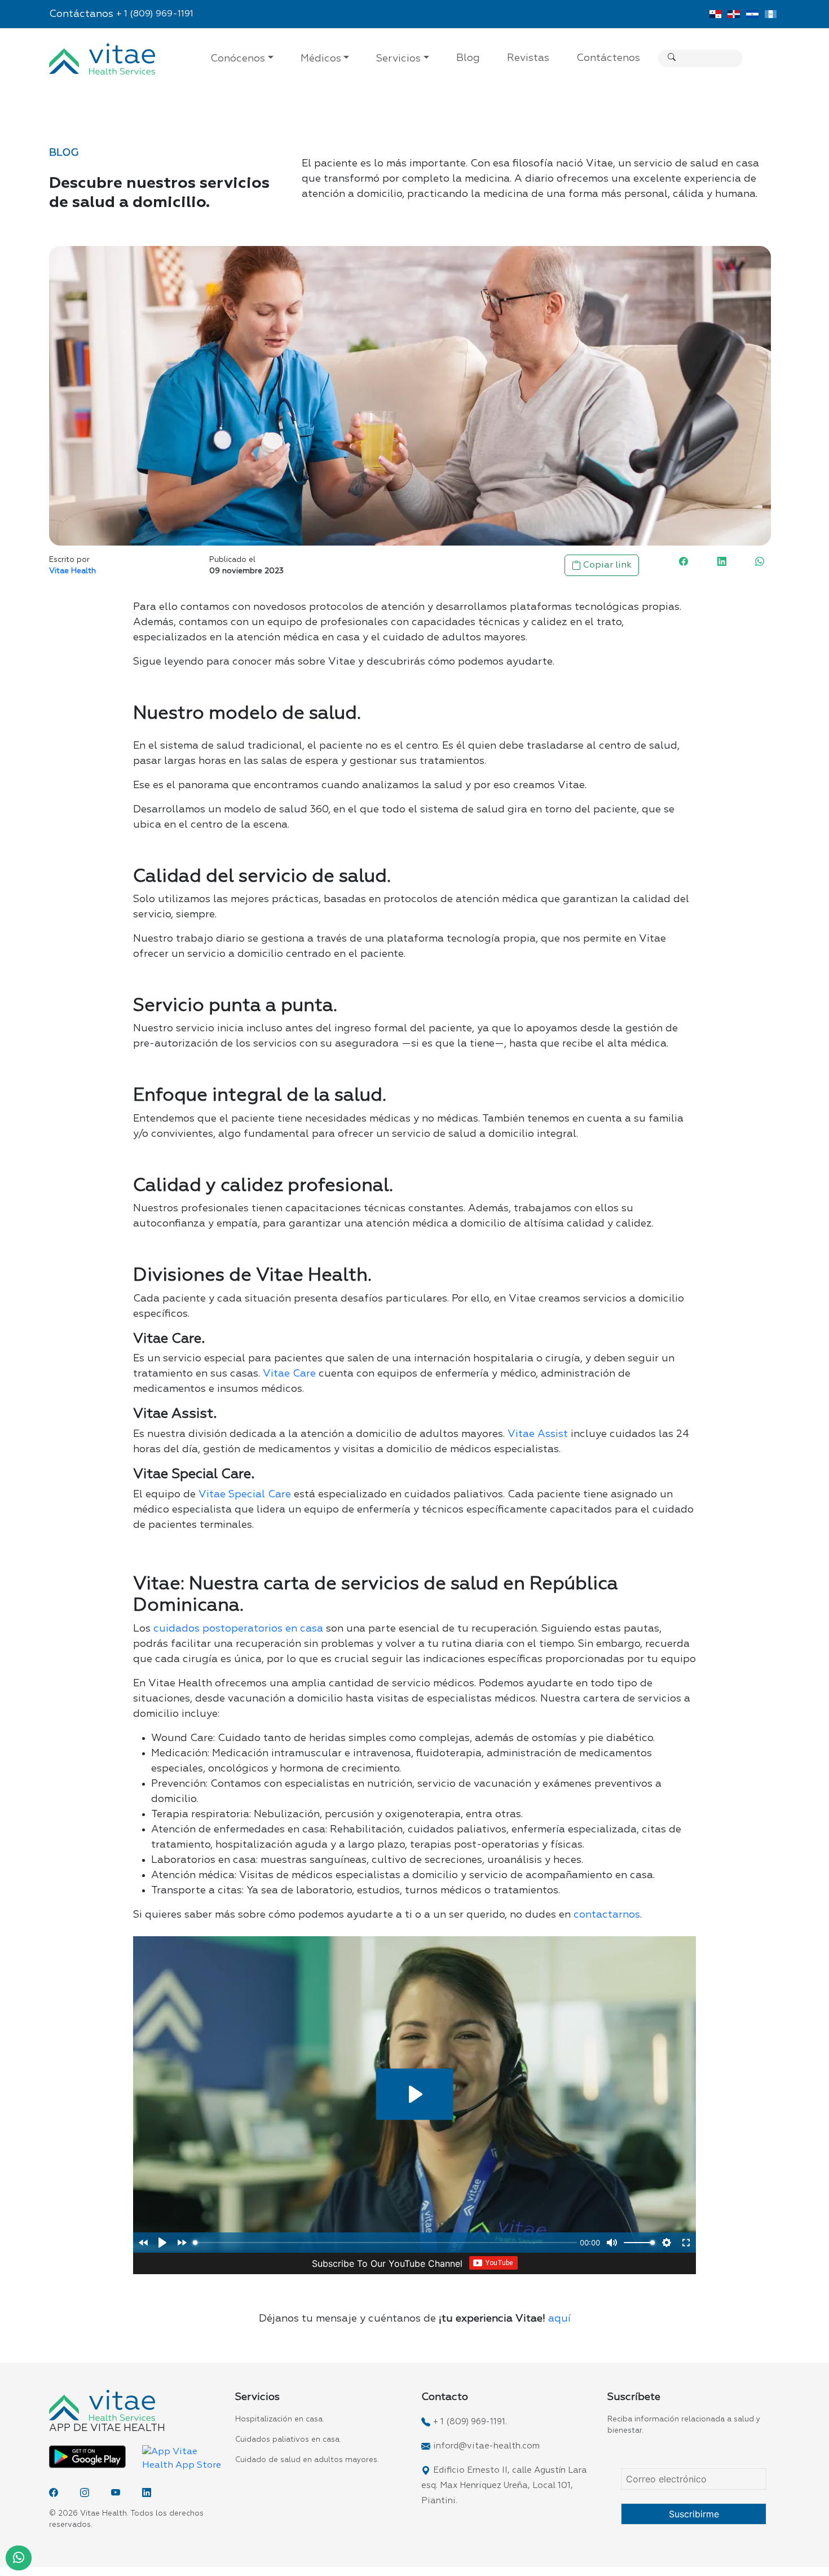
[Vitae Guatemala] (771, 14)
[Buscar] (672, 58)
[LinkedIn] (147, 2493)
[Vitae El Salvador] (752, 14)
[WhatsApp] (19, 2558)
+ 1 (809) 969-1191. (470, 2422)
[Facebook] (54, 2493)
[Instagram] (85, 2493)
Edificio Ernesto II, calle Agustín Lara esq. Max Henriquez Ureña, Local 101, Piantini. (504, 2485)
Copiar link (606, 565)
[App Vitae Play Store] (87, 2457)
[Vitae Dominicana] (734, 14)
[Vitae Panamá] (715, 14)
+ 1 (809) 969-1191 (155, 14)
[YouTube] (116, 2493)
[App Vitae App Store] (182, 2459)
